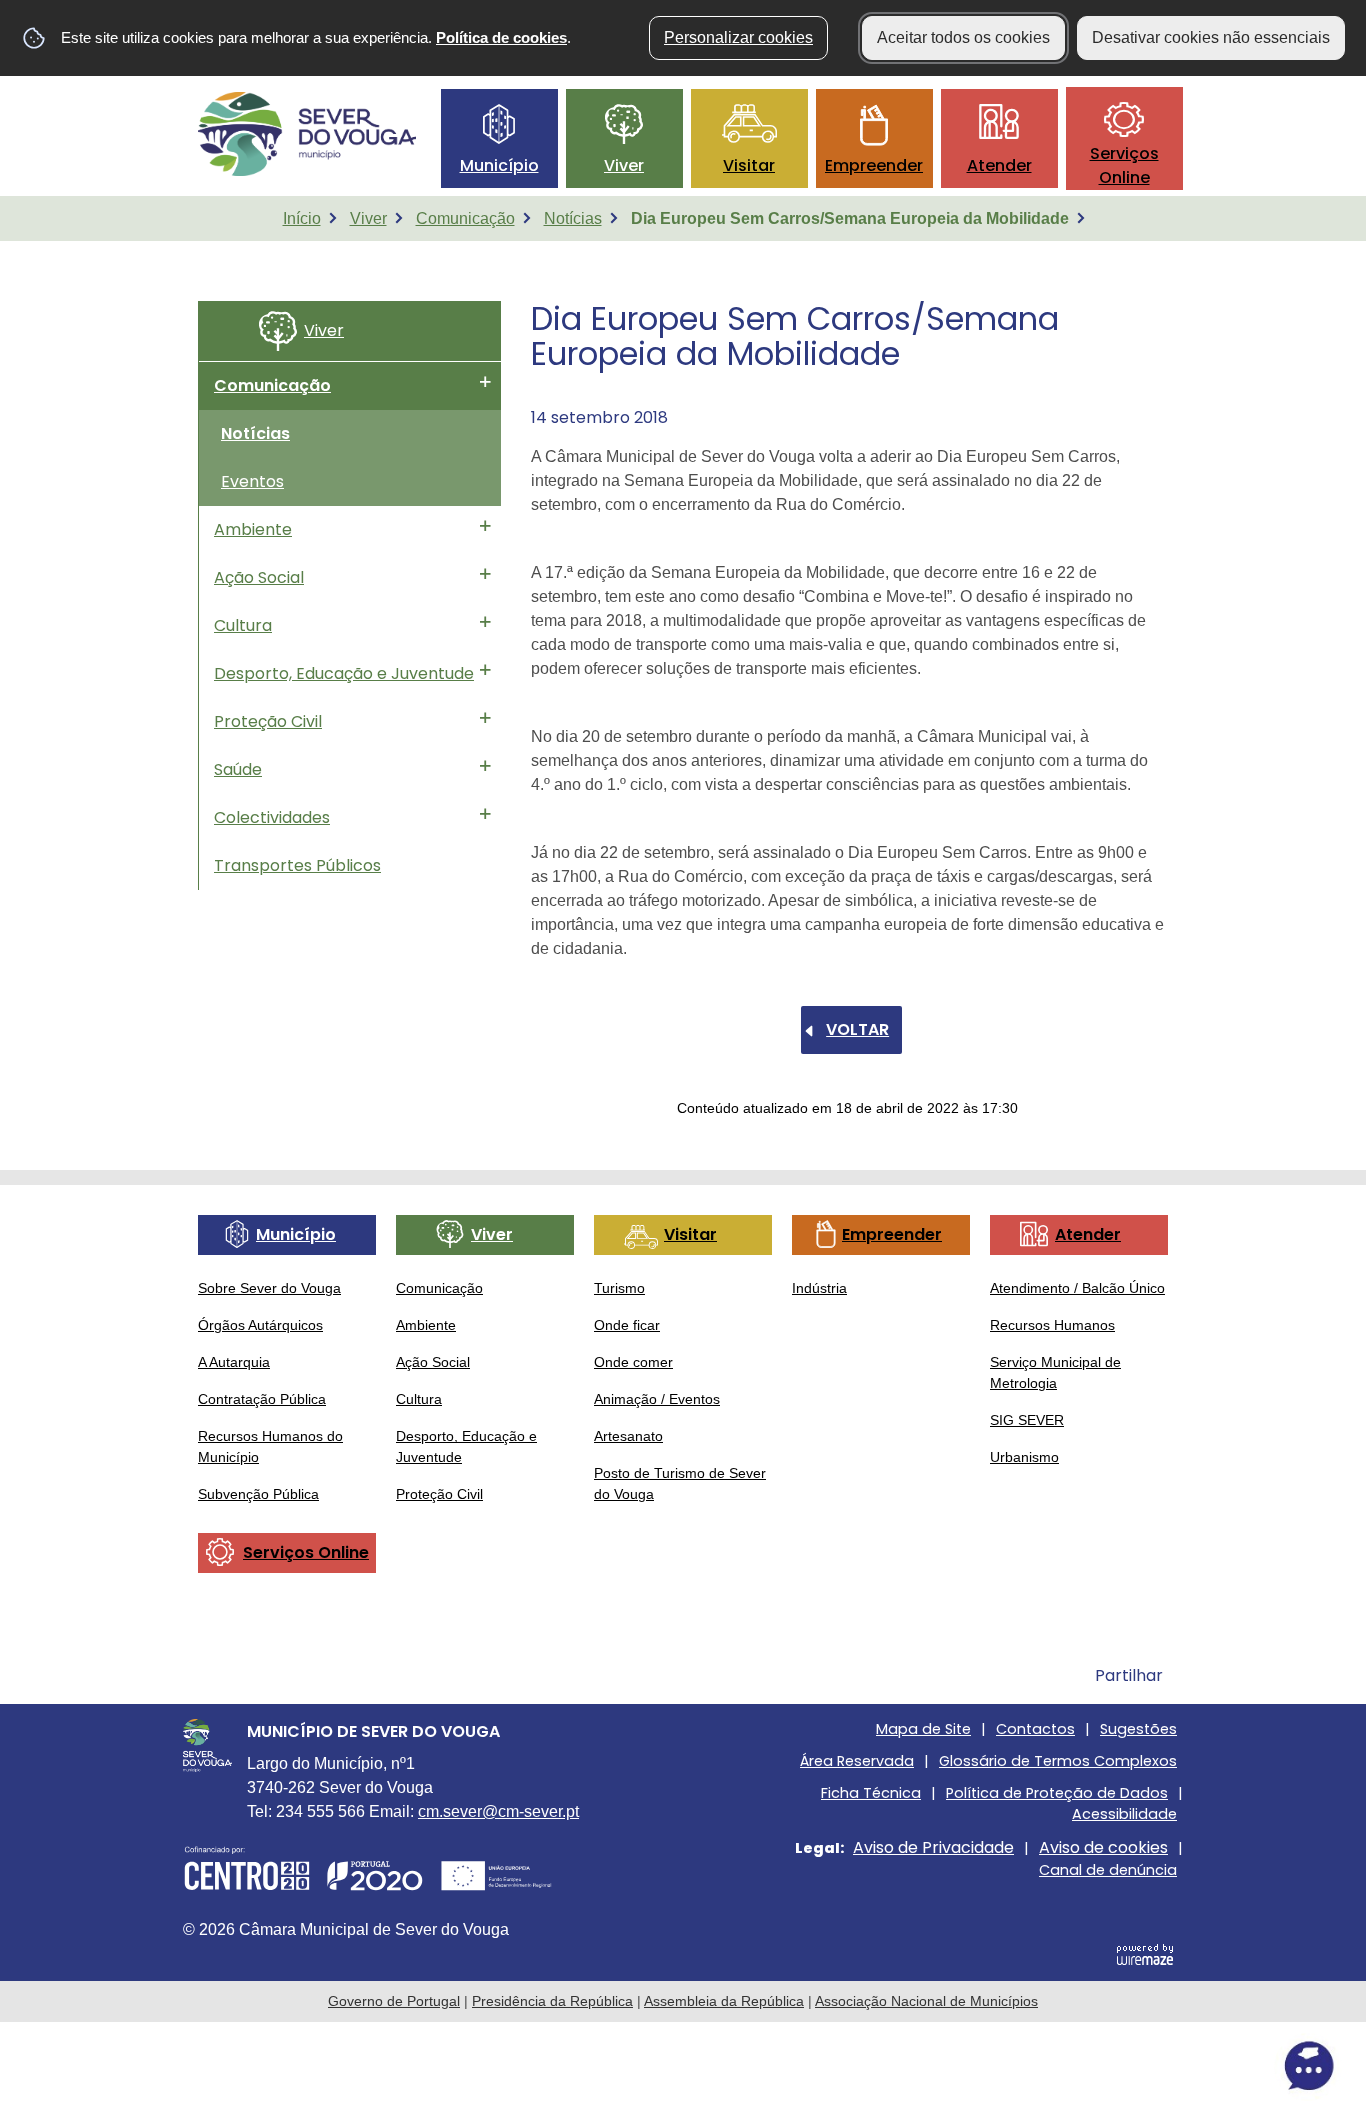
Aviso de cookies (1103, 1847)
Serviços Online (1124, 165)
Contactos (1035, 1729)
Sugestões (1138, 1729)
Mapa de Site (923, 1729)
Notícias (573, 218)
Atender (999, 165)
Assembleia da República (724, 2001)
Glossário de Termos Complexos (1058, 1761)
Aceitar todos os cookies (963, 37)
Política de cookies (501, 37)
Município (499, 165)
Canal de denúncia (1108, 1870)
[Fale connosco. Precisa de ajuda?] (1133, 2066)
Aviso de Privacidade (933, 1847)
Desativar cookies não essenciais (1211, 37)
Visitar (749, 165)
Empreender (874, 165)
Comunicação (465, 218)
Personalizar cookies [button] (738, 37)
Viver (624, 165)
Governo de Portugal (394, 2001)
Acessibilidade (1124, 1814)
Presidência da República (552, 2001)
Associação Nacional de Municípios (926, 2001)
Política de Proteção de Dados (1057, 1793)
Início (302, 218)
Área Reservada (857, 1761)
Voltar (857, 1029)
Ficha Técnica (871, 1793)
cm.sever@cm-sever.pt (498, 1811)
